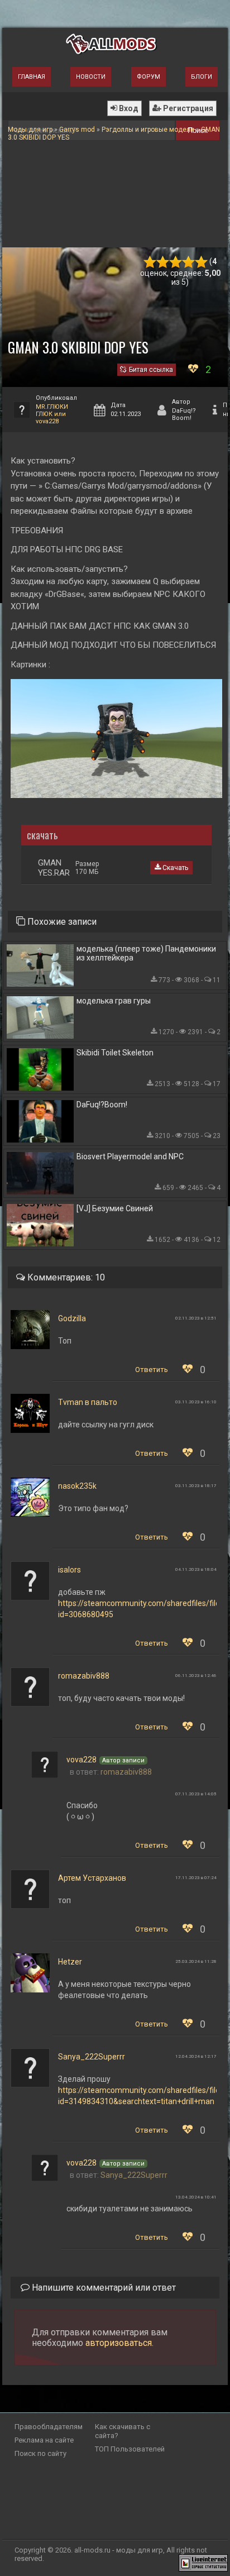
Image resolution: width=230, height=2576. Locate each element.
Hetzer (70, 1962)
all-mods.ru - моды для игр (119, 2550)
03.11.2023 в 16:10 (196, 1402)
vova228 (82, 1760)
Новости (91, 77)
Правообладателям (49, 2427)
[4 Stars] (188, 262)
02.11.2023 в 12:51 (196, 1318)
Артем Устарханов (92, 1878)
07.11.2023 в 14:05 (196, 1794)
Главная (32, 77)
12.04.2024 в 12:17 (196, 2056)
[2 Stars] (163, 262)
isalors (70, 1570)
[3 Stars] (176, 262)
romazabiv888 (84, 1676)
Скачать (174, 868)
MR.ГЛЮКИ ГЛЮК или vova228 (52, 414)
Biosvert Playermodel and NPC (130, 1156)
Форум (148, 77)
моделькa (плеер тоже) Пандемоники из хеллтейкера (146, 953)
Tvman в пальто (88, 1402)
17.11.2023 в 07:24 (196, 1878)
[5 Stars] (201, 262)
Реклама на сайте (44, 2440)
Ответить (152, 1370)
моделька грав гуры (114, 1001)
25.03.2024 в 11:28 (196, 1961)
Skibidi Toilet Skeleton (115, 1053)
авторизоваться (119, 2343)
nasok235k (77, 1486)
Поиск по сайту (40, 2453)
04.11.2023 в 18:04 (196, 1569)
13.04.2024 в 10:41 (196, 2197)
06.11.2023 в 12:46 (196, 1676)
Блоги (202, 77)
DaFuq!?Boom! (102, 1105)
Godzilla (72, 1318)
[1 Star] (150, 262)
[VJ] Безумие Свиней (115, 1208)
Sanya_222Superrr (92, 2057)
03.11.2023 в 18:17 (196, 1486)
